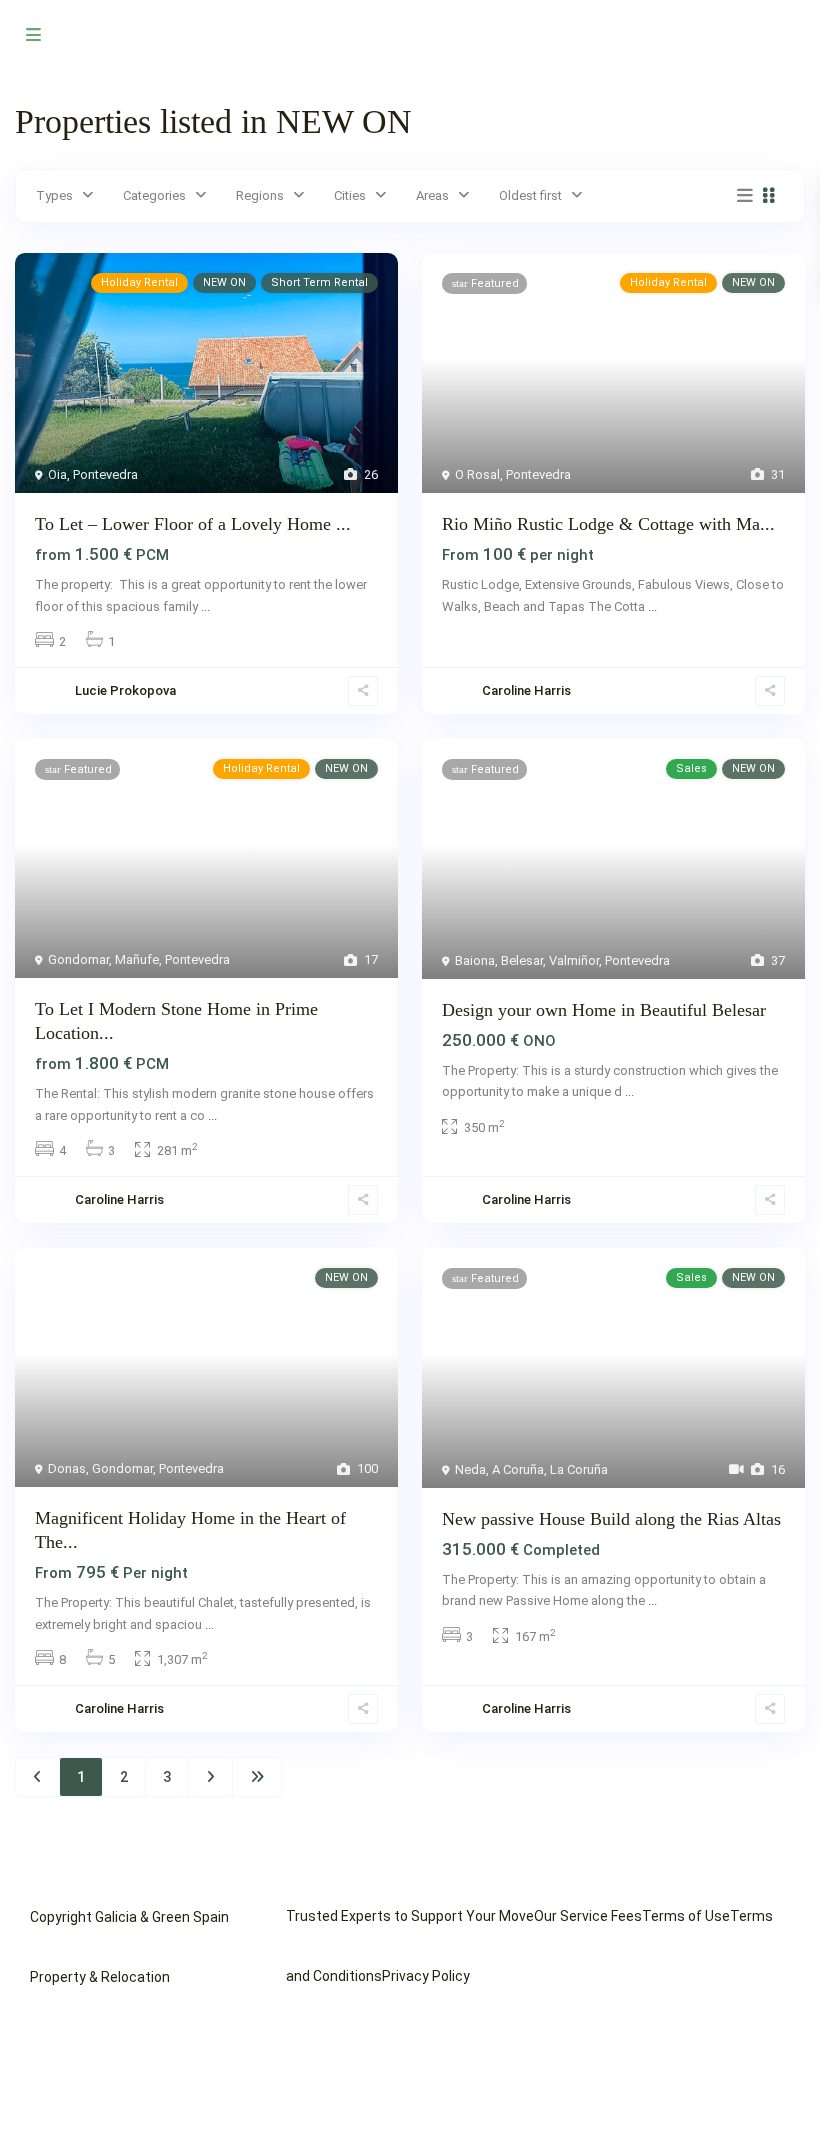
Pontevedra (105, 474)
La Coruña (579, 1469)
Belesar (522, 960)
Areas (432, 195)
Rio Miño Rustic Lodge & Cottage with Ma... (608, 524)
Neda (470, 1469)
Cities (350, 195)
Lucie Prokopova (125, 690)
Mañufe (137, 959)
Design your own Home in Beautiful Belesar (604, 1010)
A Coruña (518, 1469)
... (205, 606)
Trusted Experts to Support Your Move (410, 1916)
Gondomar (78, 959)
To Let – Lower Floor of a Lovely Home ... (193, 524)
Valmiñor (574, 960)
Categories (154, 195)
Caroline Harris (526, 690)
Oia (57, 474)
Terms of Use (686, 1916)
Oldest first (530, 195)
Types (54, 195)
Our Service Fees (588, 1916)
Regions (260, 195)
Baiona (475, 960)
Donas (67, 1468)
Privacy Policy (426, 1976)
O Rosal (477, 474)
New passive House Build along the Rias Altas (611, 1519)
